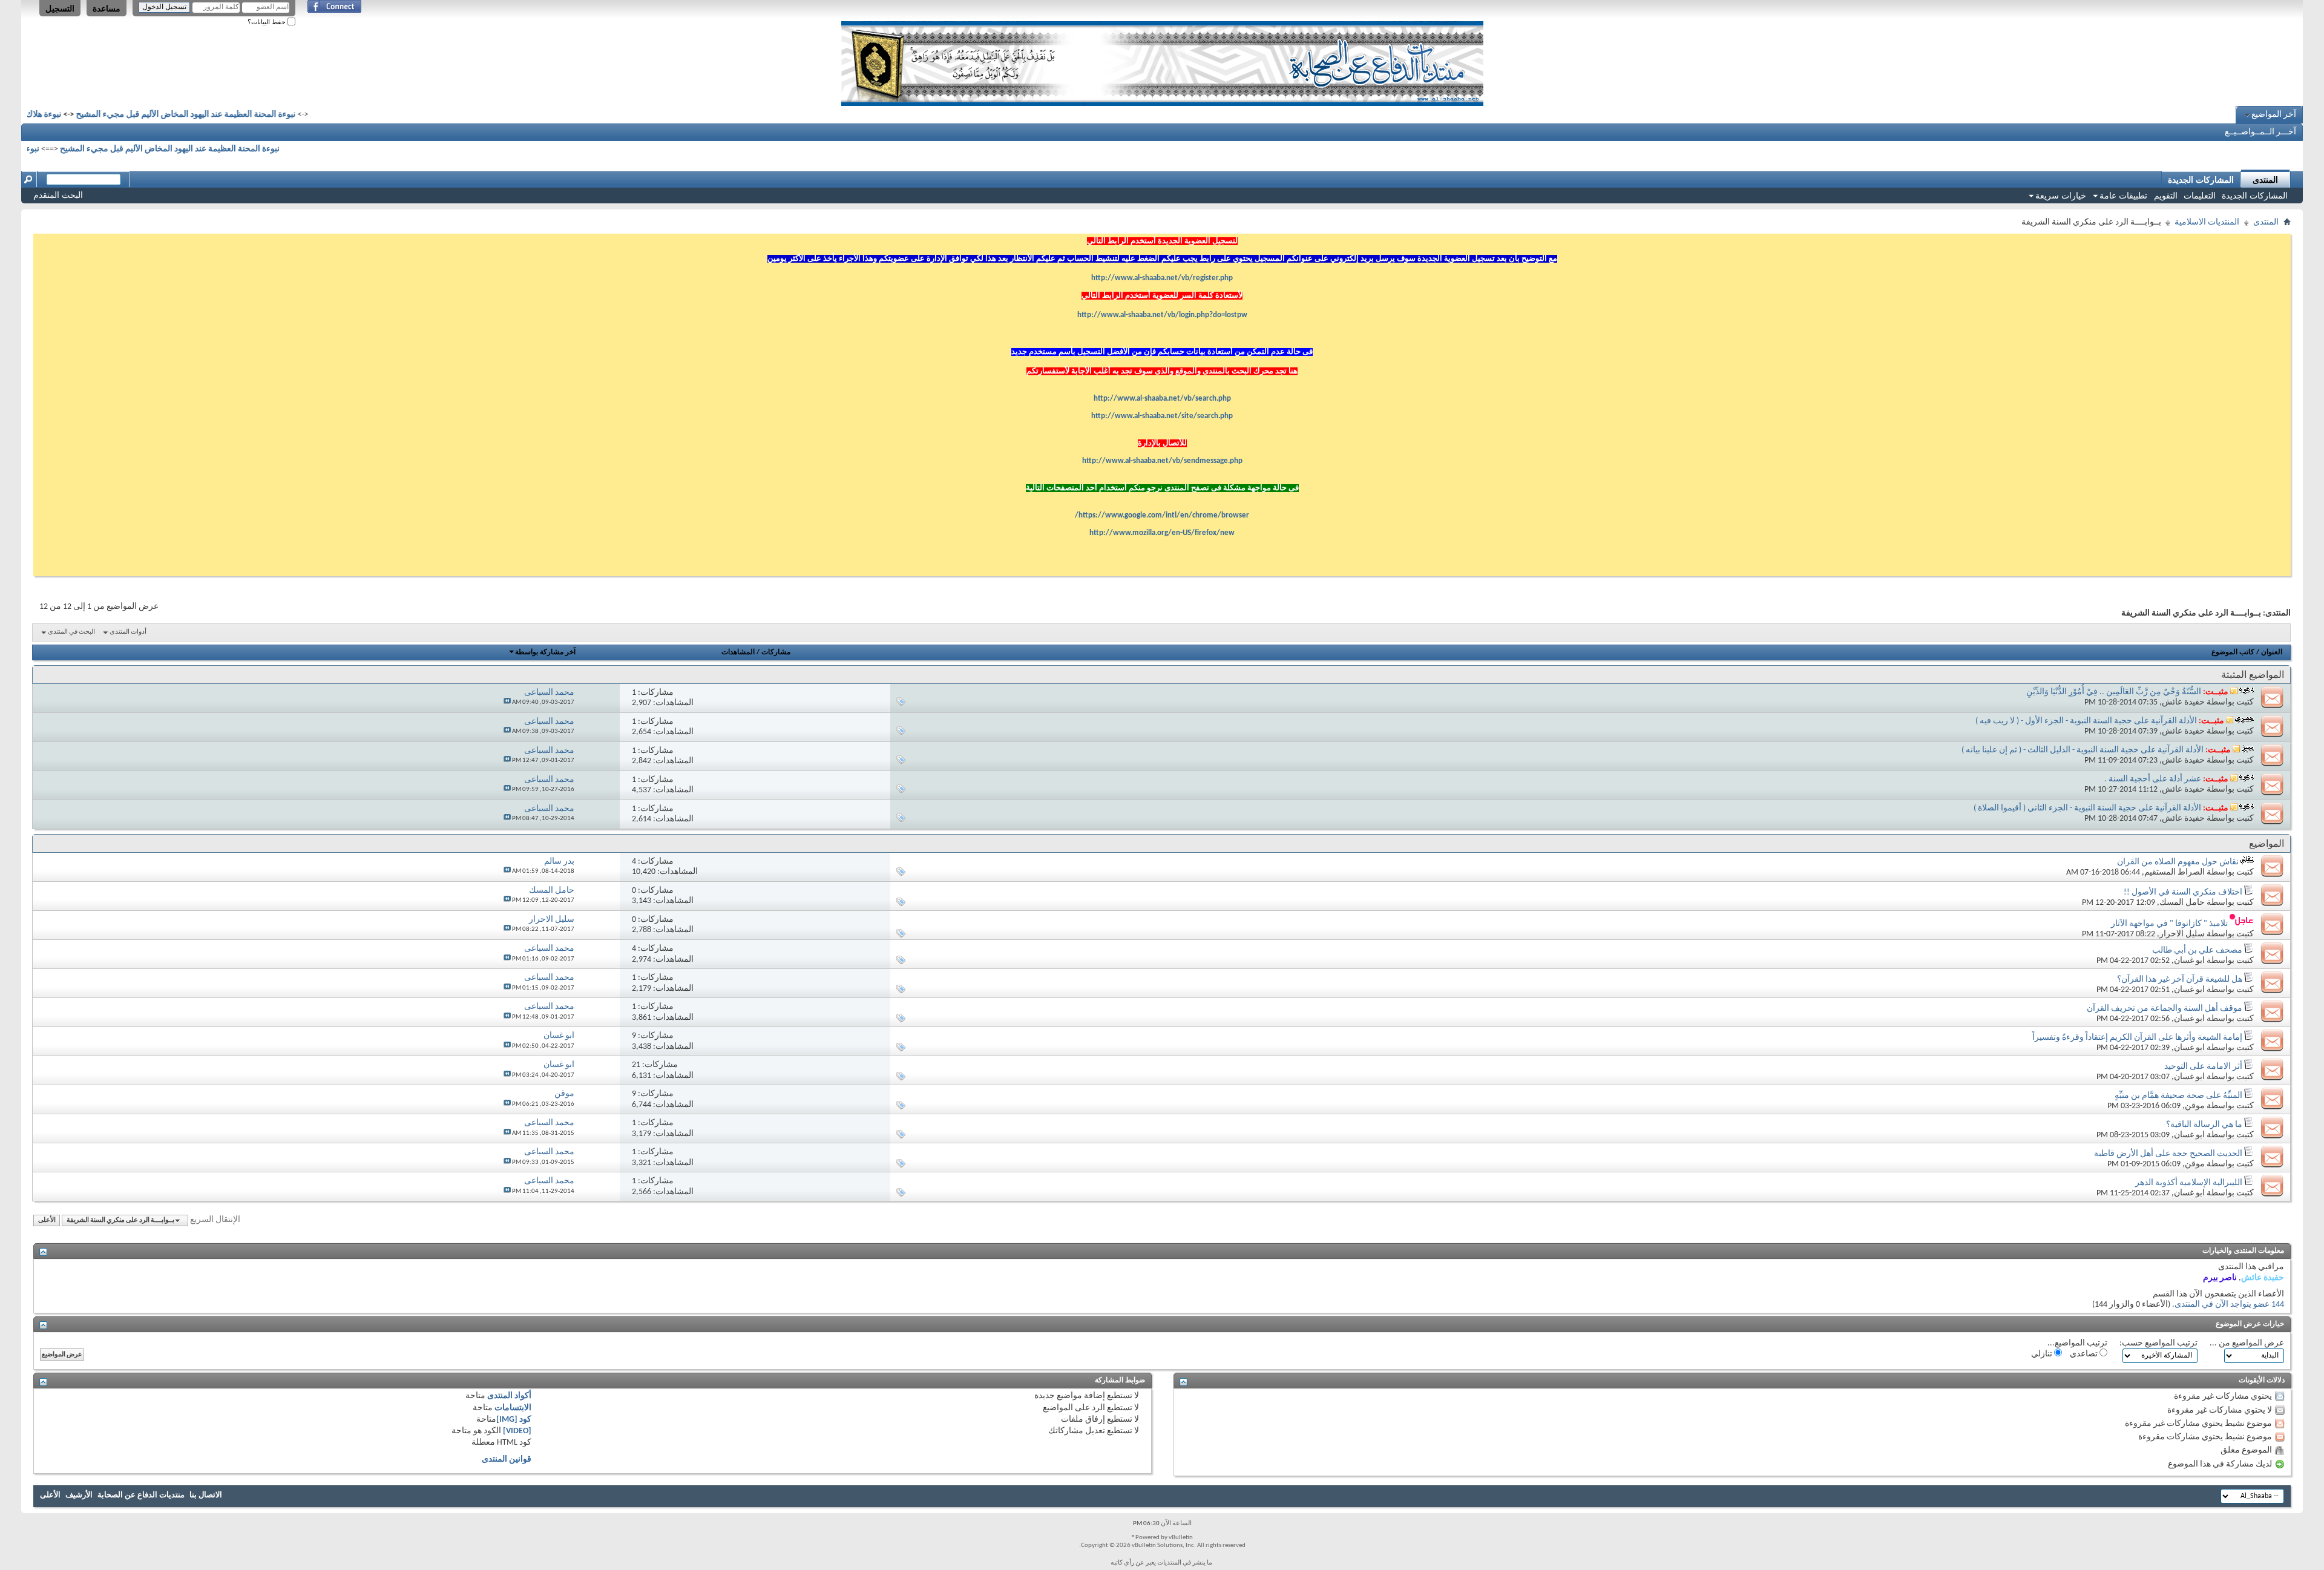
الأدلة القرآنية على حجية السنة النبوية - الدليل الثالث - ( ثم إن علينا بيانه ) (2083, 750)
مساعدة (107, 8)
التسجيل (60, 8)
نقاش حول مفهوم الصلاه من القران (2178, 862)
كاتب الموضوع (2233, 652)
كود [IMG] (514, 1420)
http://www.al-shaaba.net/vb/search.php (1162, 399)
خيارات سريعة (2061, 195)
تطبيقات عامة (2123, 195)
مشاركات (776, 652)
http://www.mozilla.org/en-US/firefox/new (1162, 533)
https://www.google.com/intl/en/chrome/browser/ (1162, 515)
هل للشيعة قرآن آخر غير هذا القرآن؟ (2180, 980)
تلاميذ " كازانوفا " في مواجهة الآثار (2169, 924)
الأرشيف (79, 1495)
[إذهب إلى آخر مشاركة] (507, 702)
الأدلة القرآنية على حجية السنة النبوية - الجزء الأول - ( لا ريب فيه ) (2086, 721)
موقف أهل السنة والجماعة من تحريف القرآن (2165, 1009)
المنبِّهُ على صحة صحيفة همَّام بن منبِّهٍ (2178, 1096)
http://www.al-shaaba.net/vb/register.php (1162, 278)
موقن (2195, 1106)
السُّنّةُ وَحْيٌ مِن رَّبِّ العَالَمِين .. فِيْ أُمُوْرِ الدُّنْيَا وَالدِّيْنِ (2114, 692)
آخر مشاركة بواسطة (545, 652)
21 (636, 1065)
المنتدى (2265, 180)
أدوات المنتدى (128, 632)
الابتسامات (513, 1408)
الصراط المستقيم (2175, 872)
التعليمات (2200, 195)
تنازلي (2043, 1354)
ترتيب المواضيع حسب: (2158, 1343)
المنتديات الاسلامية (2207, 222)
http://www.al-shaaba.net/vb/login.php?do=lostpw (1162, 315)
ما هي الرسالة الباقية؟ (2204, 1125)
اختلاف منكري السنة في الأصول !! (2183, 892)
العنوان (2272, 652)
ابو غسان (2189, 961)
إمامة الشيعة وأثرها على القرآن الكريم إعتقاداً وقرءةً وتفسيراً (2137, 1038)
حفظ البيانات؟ (268, 22)
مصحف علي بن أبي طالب (2197, 951)
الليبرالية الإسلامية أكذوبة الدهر (2189, 1183)
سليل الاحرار (2182, 934)
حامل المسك (2182, 903)
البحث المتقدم (58, 195)
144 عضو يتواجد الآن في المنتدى (2229, 1305)
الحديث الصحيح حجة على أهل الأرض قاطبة (2168, 1154)
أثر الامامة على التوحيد (2203, 1067)
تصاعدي (2085, 1354)
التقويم (2166, 195)
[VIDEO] (517, 1431)
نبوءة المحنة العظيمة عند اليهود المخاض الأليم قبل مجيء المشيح (237, 115)
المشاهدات (738, 652)
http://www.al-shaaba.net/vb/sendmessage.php (1162, 461)
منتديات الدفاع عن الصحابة (141, 1495)
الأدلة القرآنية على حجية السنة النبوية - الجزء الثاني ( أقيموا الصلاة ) (2087, 808)
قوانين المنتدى (507, 1460)
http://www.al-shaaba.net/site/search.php (1162, 416)
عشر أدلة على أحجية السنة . (2153, 779)
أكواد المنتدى (509, 1396)
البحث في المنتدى (71, 632)
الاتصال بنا (206, 1495)
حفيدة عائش (2183, 702)
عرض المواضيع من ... (2247, 1343)
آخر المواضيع (2274, 115)
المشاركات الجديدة (2255, 195)
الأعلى (47, 1220)
